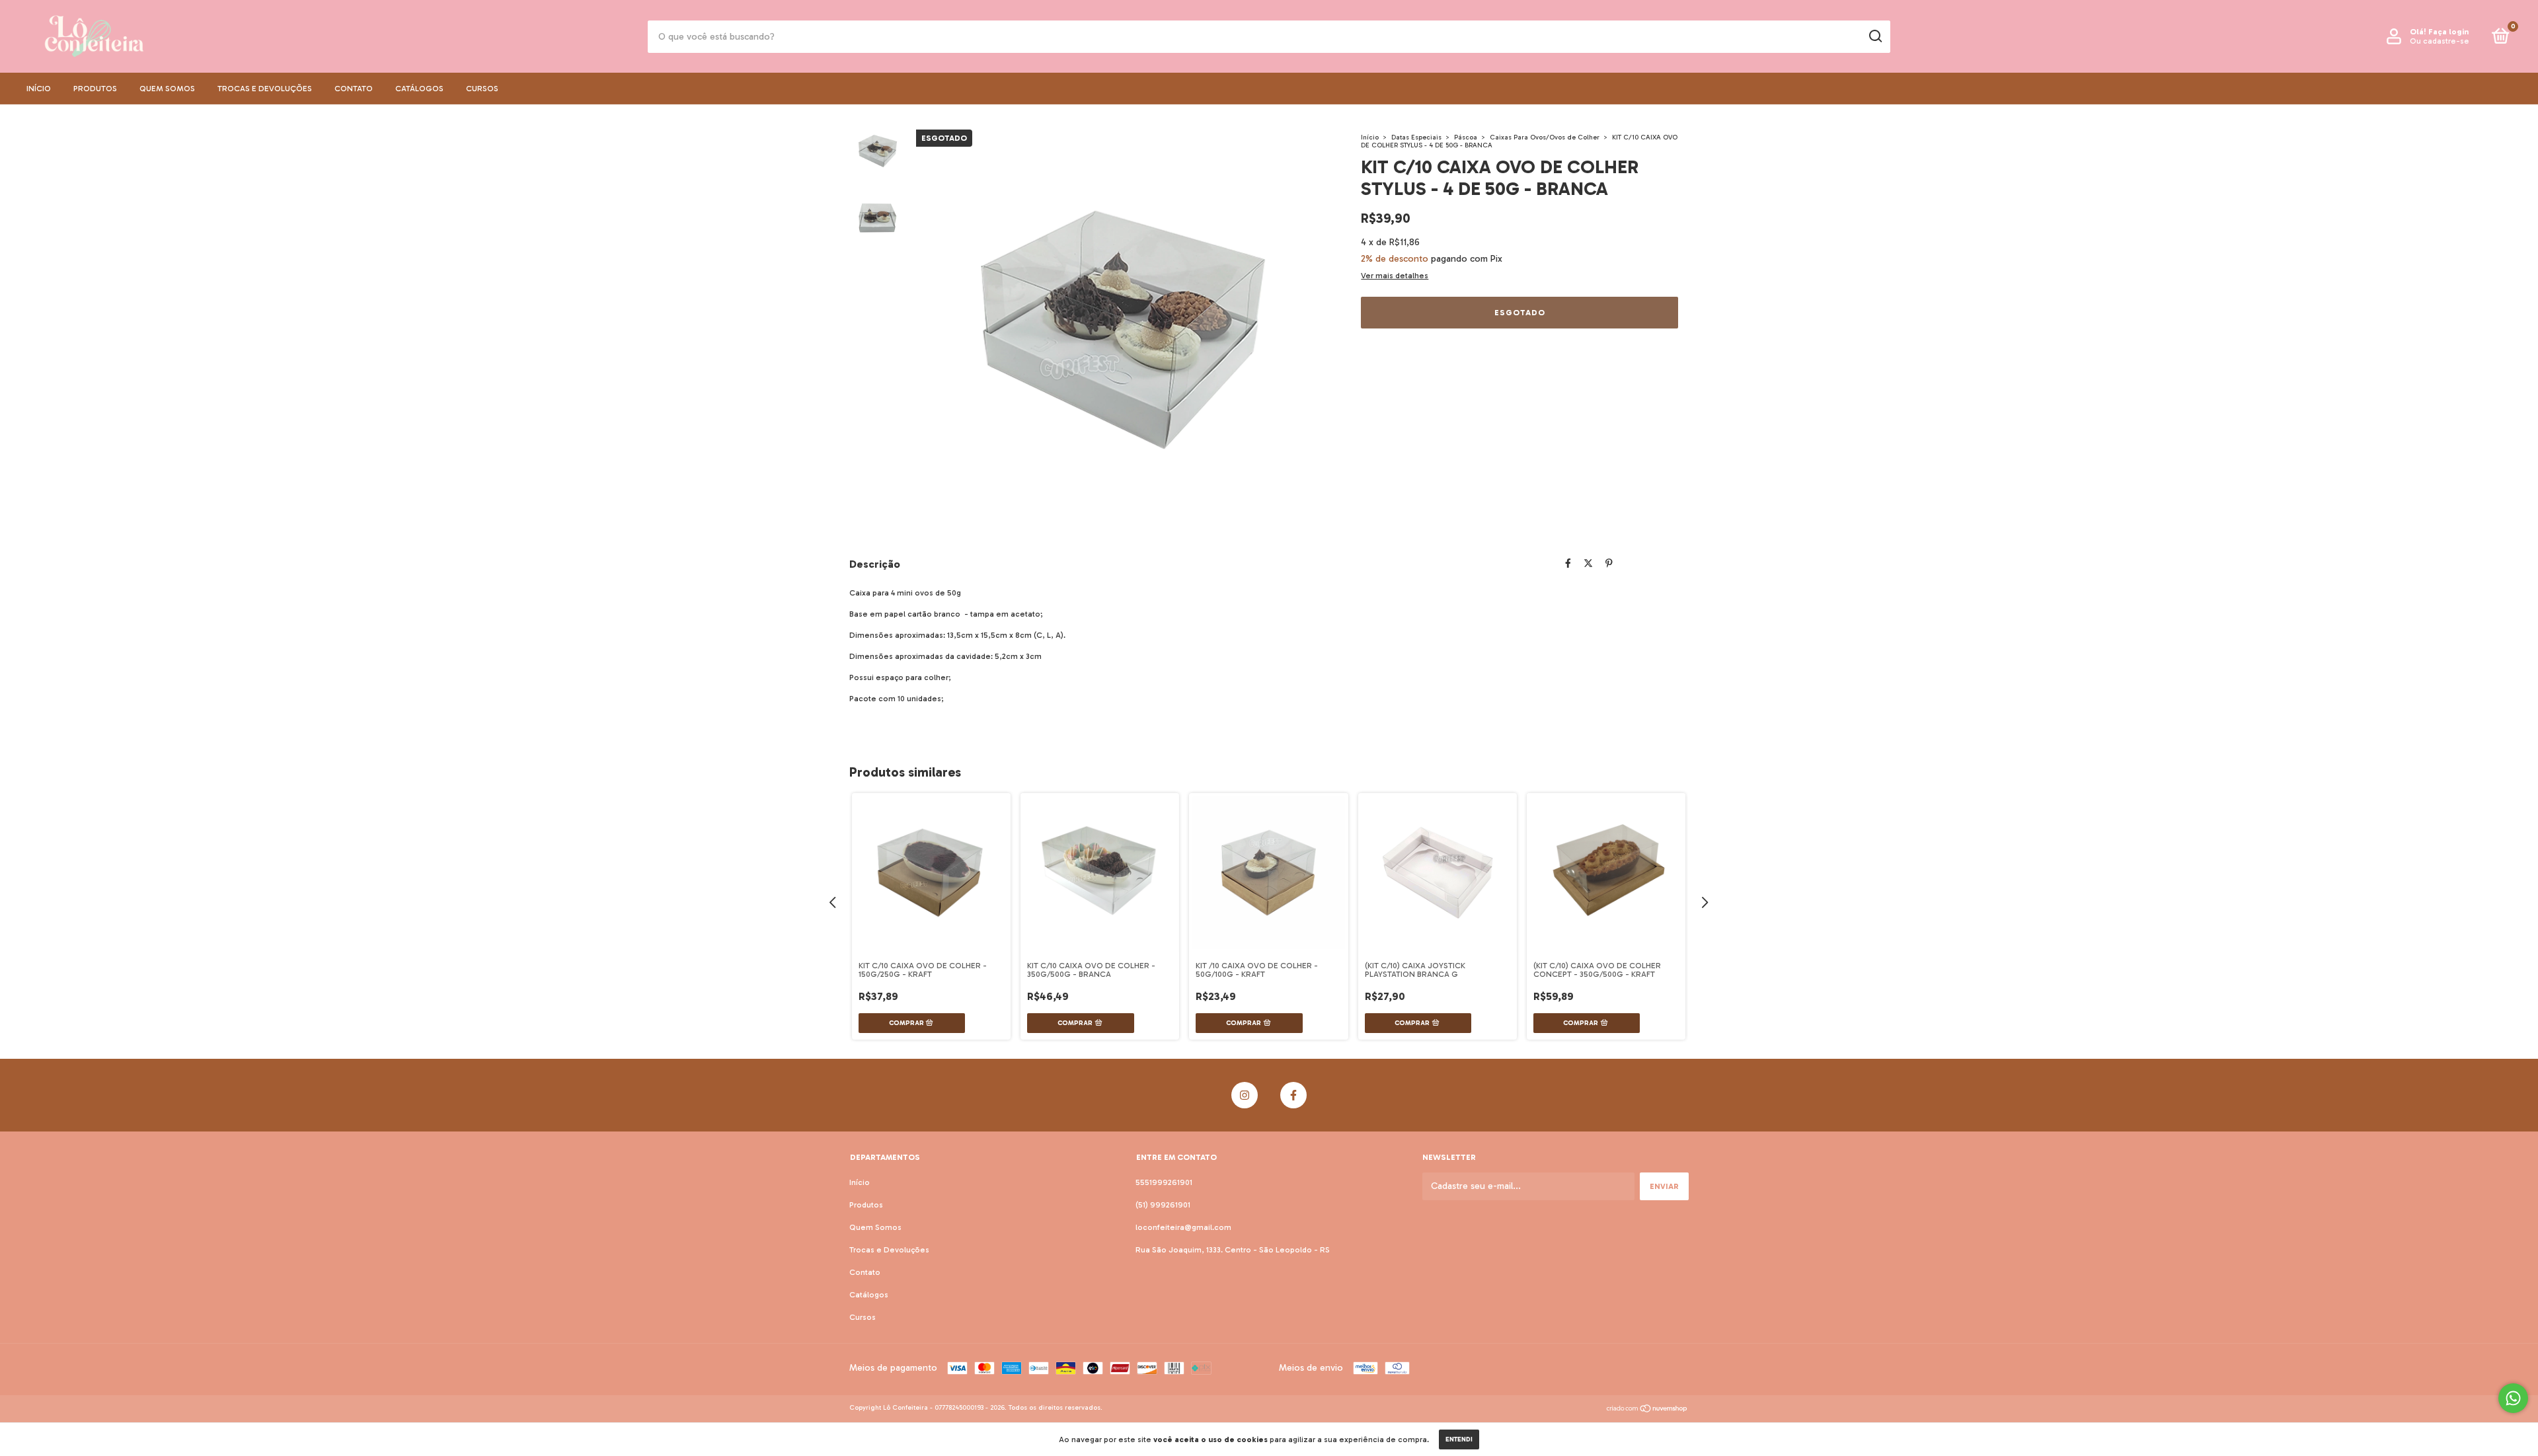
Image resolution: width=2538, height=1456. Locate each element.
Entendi (1459, 1439)
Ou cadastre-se (2440, 41)
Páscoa (1466, 137)
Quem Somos (167, 89)
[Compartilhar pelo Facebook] (1568, 563)
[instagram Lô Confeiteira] (1245, 1095)
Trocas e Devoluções (265, 89)
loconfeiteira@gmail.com (1183, 1227)
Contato (354, 89)
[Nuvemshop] (1647, 1410)
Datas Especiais (1416, 137)
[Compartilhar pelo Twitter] (1588, 563)
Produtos (95, 89)
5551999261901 (1164, 1182)
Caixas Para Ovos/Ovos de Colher (1545, 137)
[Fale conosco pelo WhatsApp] (2513, 1398)
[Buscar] (1875, 36)
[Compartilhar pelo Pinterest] (1609, 563)
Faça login (2448, 32)
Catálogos (419, 89)
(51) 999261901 (1163, 1205)
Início (39, 89)
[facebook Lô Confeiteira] (1293, 1095)
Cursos (482, 89)
